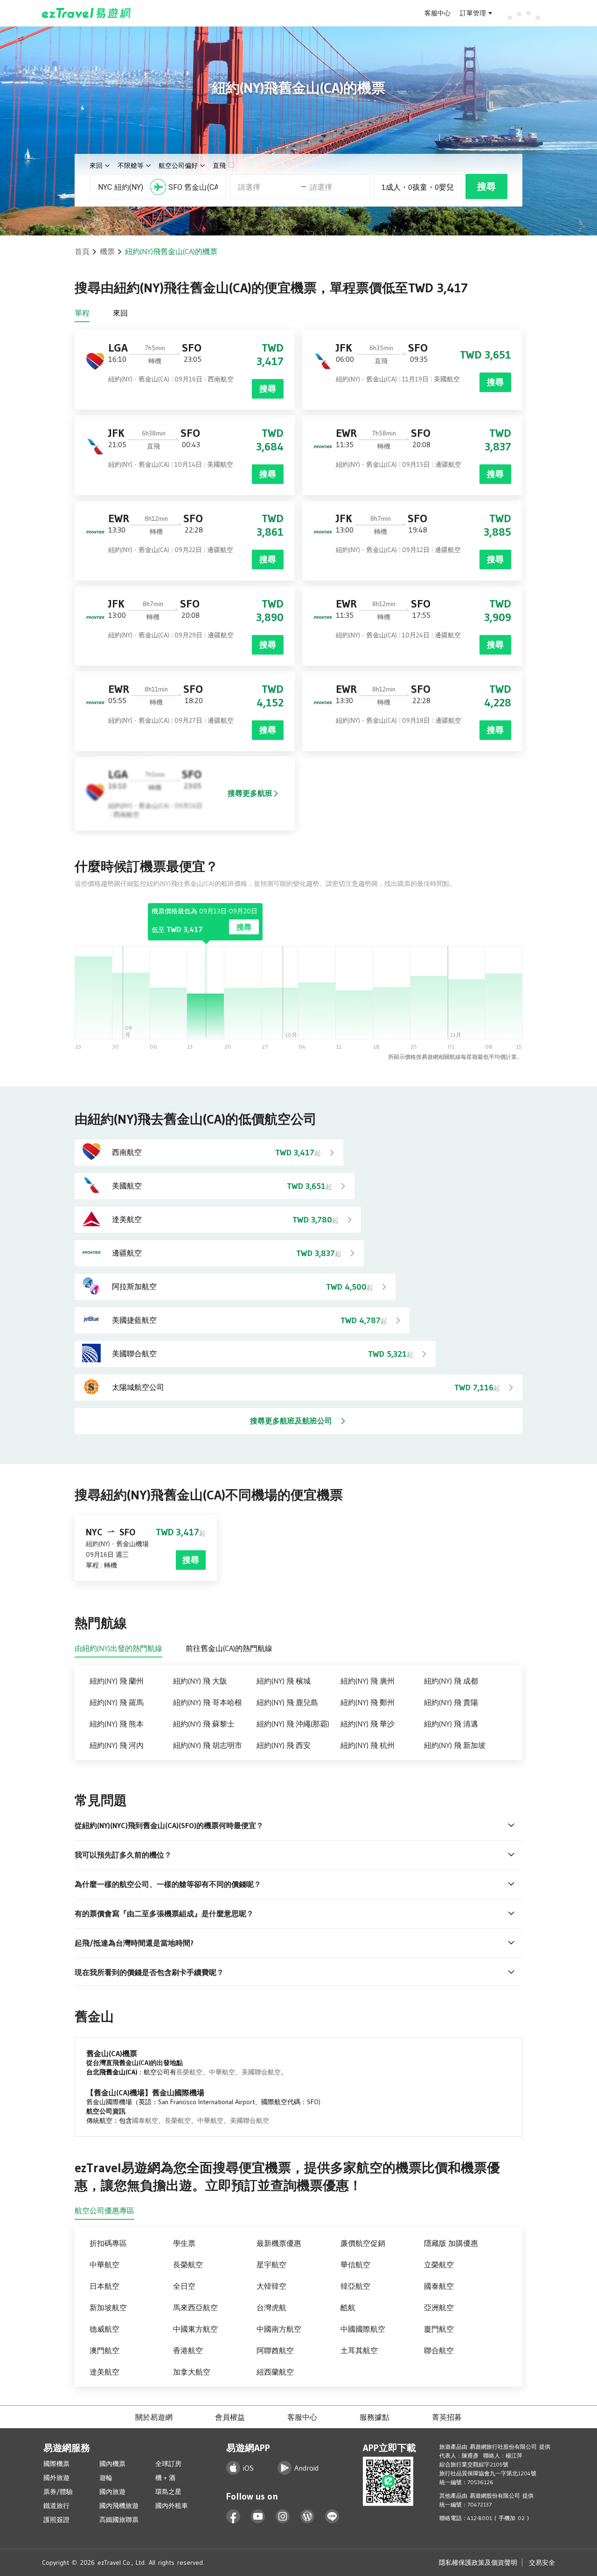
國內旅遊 (112, 2492)
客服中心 (437, 13)
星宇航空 (271, 2265)
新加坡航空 (108, 2307)
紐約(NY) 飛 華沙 (368, 1724)
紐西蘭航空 (275, 2372)
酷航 (348, 2307)
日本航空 (104, 2286)
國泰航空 (145, 2120)
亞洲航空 (439, 2307)
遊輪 (106, 2478)
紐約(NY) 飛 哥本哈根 (208, 1702)
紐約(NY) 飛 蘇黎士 (204, 1724)
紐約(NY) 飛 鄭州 (368, 1702)
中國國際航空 (363, 2329)
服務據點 (375, 2417)
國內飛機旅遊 (119, 2506)
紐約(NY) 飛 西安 (284, 1745)
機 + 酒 (165, 2478)
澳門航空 (104, 2350)
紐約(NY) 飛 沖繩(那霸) (293, 1724)
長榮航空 (189, 2072)
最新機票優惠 (279, 2243)
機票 (107, 251)
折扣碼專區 (108, 2243)
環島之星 (168, 2492)
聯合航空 (439, 2350)
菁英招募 (447, 2417)
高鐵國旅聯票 (119, 2520)
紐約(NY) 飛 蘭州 (117, 1681)
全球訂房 (168, 2464)
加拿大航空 (192, 2372)
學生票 (184, 2243)
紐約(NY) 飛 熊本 (117, 1724)
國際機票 (56, 2464)
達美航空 (104, 2372)
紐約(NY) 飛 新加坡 (455, 1745)
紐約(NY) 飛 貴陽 (451, 1702)
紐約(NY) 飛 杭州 (368, 1745)
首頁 (82, 251)
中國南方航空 (279, 2329)
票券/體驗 (58, 2492)
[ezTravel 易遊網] (87, 13)
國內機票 (112, 2464)
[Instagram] (283, 2517)
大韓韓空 (271, 2286)
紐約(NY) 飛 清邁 (451, 1724)
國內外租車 (172, 2506)
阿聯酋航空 (275, 2350)
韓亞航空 (355, 2286)
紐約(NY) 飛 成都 (451, 1681)
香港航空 (188, 2350)
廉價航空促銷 (363, 2243)
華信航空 (355, 2265)
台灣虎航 (271, 2307)
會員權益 (230, 2417)
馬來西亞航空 (195, 2307)
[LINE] (332, 2517)
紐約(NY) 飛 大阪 (200, 1681)
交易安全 (542, 2562)
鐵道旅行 (56, 2506)
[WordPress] (308, 2517)
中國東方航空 (195, 2329)
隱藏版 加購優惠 (451, 2243)
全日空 (184, 2286)
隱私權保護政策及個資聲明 (478, 2562)
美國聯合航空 (261, 2072)
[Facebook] (233, 2517)
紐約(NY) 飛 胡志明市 (208, 1745)
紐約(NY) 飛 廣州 (368, 1681)
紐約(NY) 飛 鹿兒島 (287, 1702)
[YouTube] (258, 2517)
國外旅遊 (56, 2478)
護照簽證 (56, 2520)
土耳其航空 (359, 2350)
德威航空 (104, 2329)
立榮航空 (439, 2265)
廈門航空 (439, 2329)
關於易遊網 (154, 2417)
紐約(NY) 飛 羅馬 (117, 1702)
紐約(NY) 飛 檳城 (284, 1681)
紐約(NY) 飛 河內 (117, 1745)
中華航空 (222, 2072)
